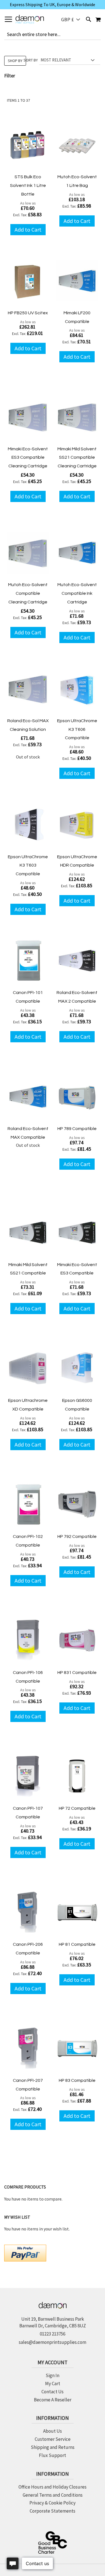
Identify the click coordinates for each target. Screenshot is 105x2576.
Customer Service (53, 2439)
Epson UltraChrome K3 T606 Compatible (77, 729)
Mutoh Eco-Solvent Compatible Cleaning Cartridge (28, 593)
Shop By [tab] (15, 61)
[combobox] (53, 34)
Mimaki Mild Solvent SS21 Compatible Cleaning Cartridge (77, 458)
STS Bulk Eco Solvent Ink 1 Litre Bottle (28, 185)
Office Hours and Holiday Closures (53, 2487)
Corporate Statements (53, 2511)
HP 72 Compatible (77, 1808)
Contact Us (53, 2392)
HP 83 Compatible (77, 2080)
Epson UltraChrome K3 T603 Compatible (28, 865)
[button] (71, 19)
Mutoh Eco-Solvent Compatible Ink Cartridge (77, 593)
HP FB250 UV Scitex (28, 313)
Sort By (31, 60)
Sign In (53, 2375)
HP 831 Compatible (77, 1673)
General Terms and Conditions (53, 2495)
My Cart (53, 2384)
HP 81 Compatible (77, 1944)
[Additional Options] (25, 2252)
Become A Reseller (53, 2400)
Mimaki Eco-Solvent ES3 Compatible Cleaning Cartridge (28, 458)
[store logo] (30, 19)
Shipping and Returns (53, 2447)
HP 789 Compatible (77, 1129)
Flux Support (53, 2455)
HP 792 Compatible (77, 1536)
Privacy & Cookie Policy (53, 2503)
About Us (53, 2431)
